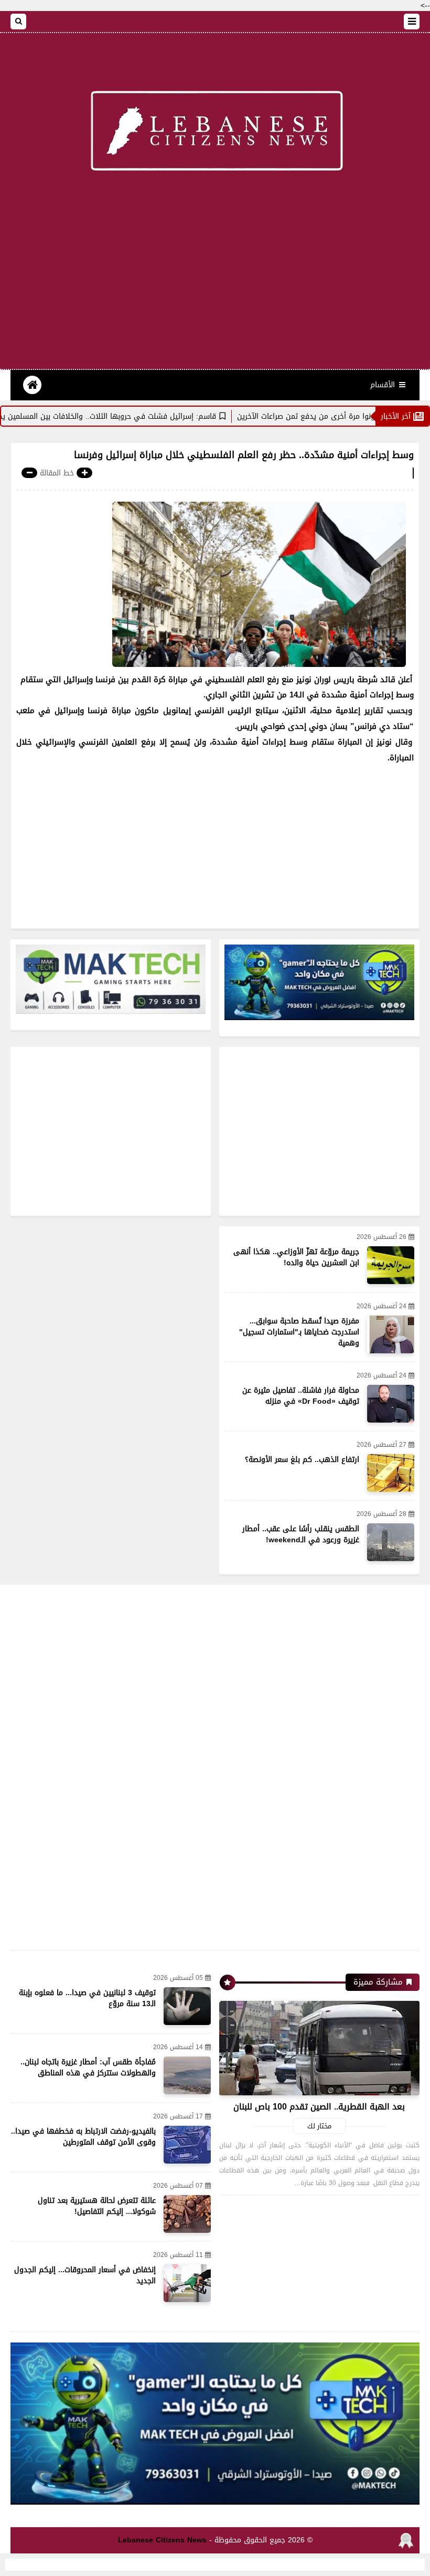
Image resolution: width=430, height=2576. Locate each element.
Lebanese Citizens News (162, 2540)
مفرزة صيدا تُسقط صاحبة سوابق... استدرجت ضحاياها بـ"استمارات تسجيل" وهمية (299, 1332)
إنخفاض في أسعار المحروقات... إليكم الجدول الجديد (85, 2275)
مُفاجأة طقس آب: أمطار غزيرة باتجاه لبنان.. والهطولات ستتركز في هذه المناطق (88, 2068)
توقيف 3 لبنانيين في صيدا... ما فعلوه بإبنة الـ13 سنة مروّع (87, 1998)
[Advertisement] (215, 285)
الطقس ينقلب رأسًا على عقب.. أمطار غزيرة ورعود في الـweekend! (301, 1534)
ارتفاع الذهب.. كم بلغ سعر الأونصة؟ (302, 1460)
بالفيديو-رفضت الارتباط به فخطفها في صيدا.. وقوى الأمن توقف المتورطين (83, 2137)
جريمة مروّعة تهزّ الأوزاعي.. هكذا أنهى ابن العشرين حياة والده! (296, 1257)
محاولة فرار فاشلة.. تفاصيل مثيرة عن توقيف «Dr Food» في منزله (301, 1396)
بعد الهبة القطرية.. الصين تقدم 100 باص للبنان (319, 2107)
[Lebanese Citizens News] (215, 133)
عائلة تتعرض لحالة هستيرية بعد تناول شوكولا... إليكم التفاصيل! (97, 2206)
